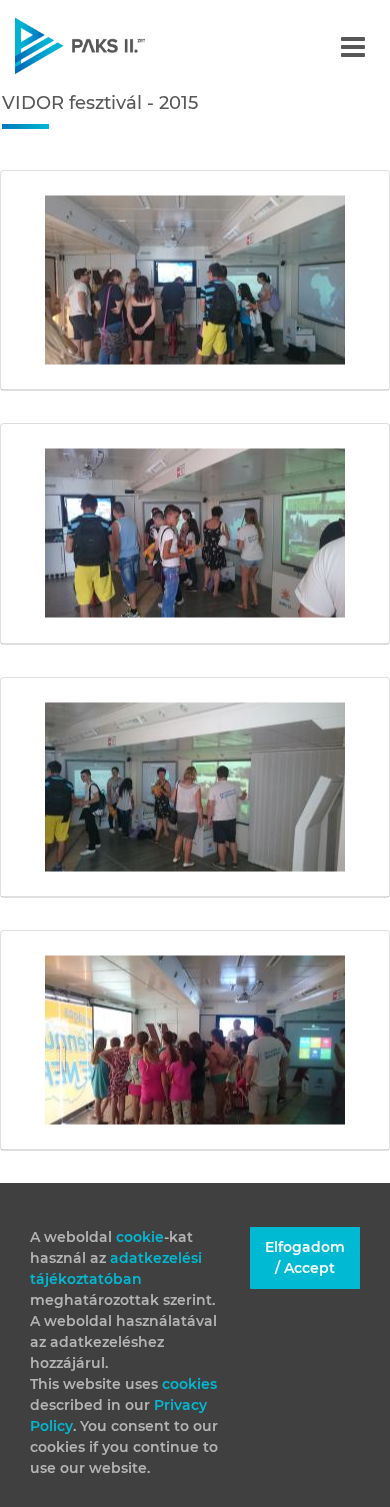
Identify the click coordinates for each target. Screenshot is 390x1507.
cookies (189, 1384)
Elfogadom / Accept (305, 1257)
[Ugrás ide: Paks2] (114, 45)
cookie (140, 1237)
